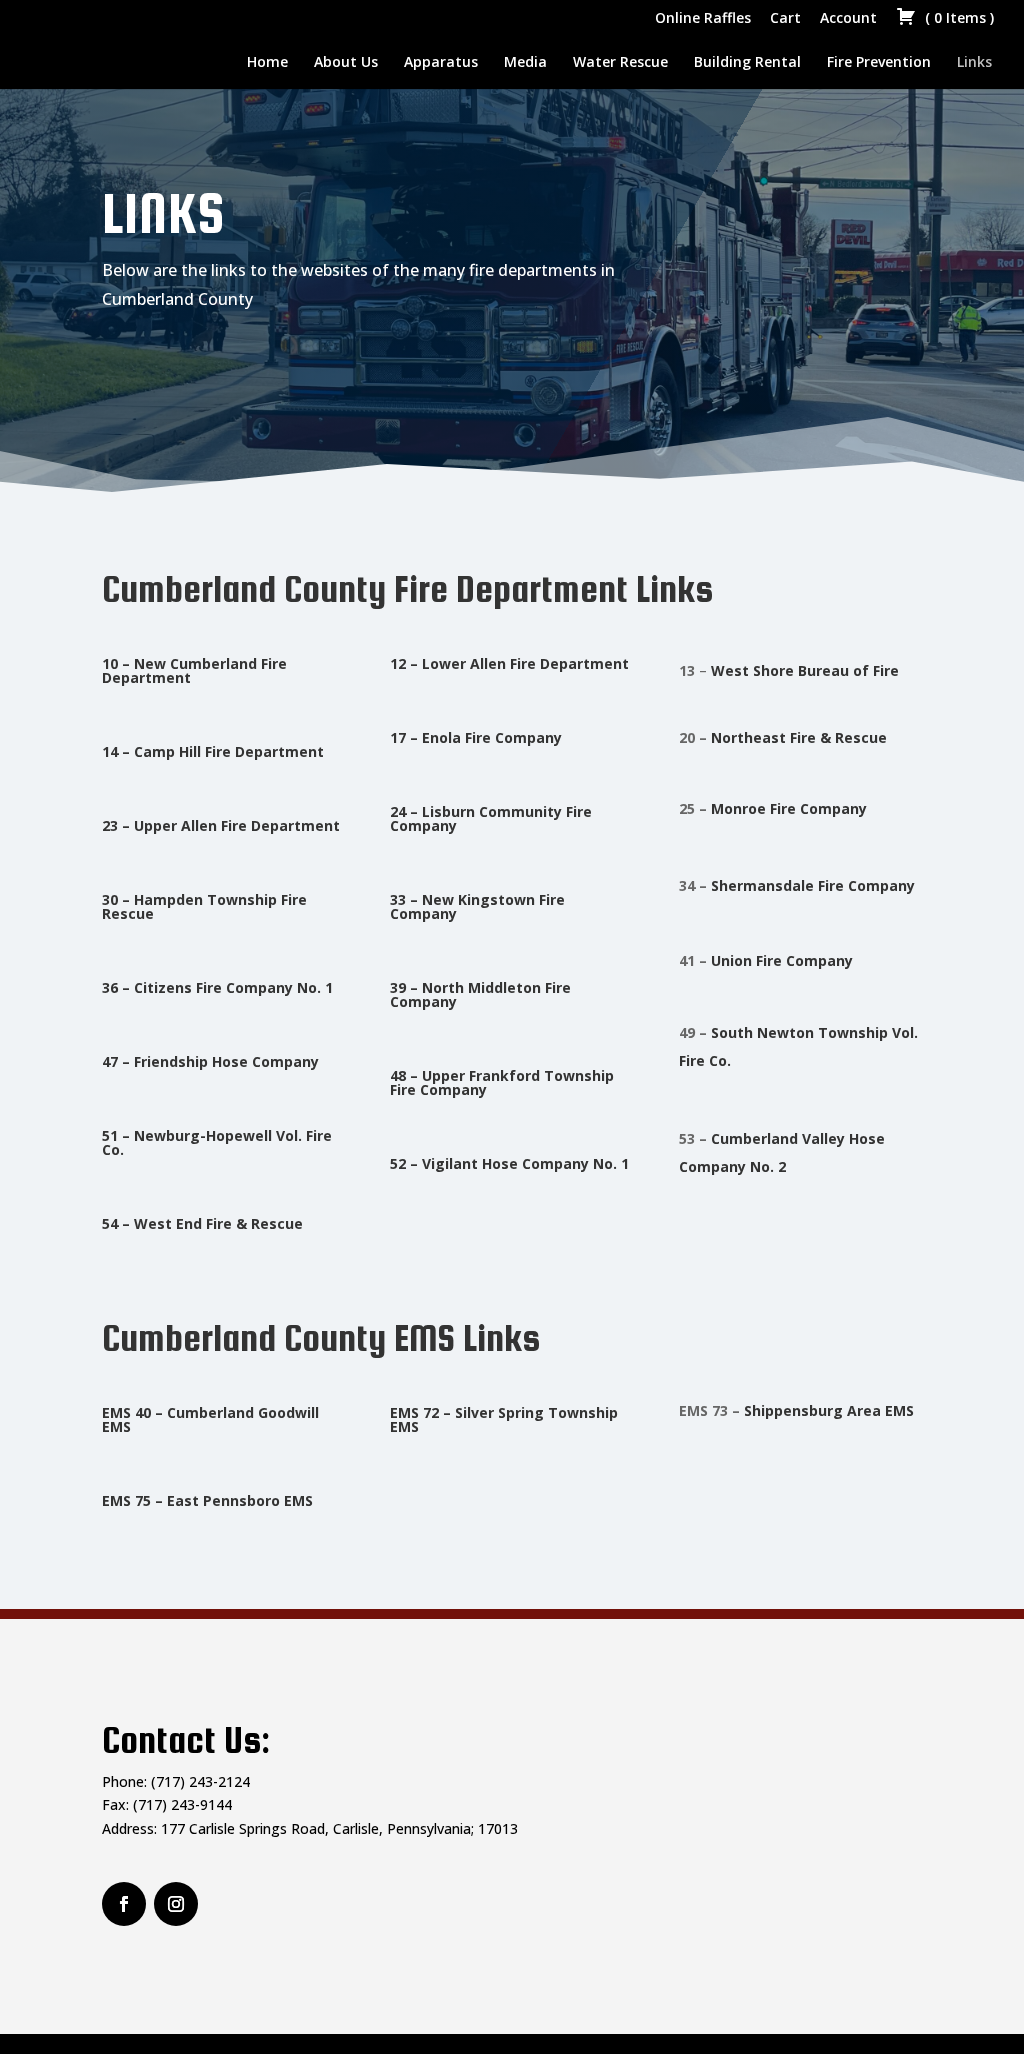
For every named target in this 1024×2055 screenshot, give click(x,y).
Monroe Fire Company (791, 808)
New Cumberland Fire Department (194, 670)
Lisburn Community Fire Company (491, 818)
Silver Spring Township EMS (504, 1419)
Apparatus (441, 63)
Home (267, 63)
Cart (785, 19)
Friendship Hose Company (226, 1061)
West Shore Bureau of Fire (805, 670)
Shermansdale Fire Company (813, 885)
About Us (346, 63)
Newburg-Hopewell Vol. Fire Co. (217, 1142)
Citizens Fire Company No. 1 (233, 987)
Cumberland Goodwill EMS (210, 1419)
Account (848, 19)
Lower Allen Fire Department (525, 663)
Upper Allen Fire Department (237, 825)
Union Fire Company (782, 960)
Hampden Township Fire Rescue (204, 906)
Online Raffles (703, 19)
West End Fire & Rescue (218, 1223)
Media (525, 63)
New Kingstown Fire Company (477, 906)
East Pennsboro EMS (240, 1500)
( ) (957, 19)
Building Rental (747, 63)
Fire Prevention (879, 63)
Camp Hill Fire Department (229, 751)
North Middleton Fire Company (480, 994)
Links (974, 63)
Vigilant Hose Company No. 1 (525, 1163)
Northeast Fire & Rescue (799, 737)
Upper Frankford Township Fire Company (502, 1082)
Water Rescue (620, 63)
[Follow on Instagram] (124, 1904)
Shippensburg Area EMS (829, 1410)
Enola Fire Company (492, 737)
